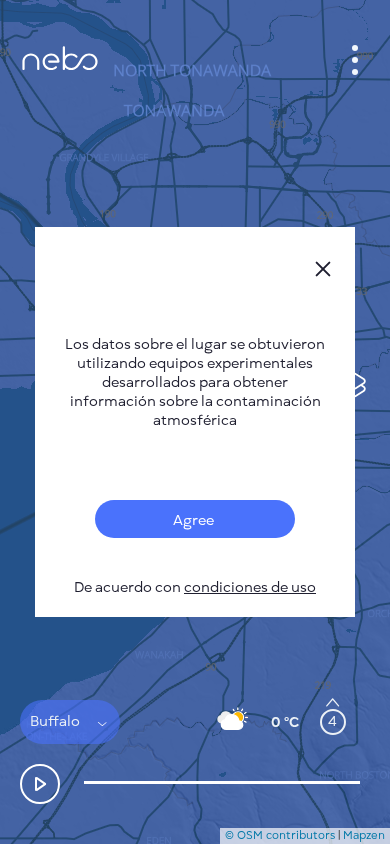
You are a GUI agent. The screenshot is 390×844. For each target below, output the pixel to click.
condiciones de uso (250, 587)
